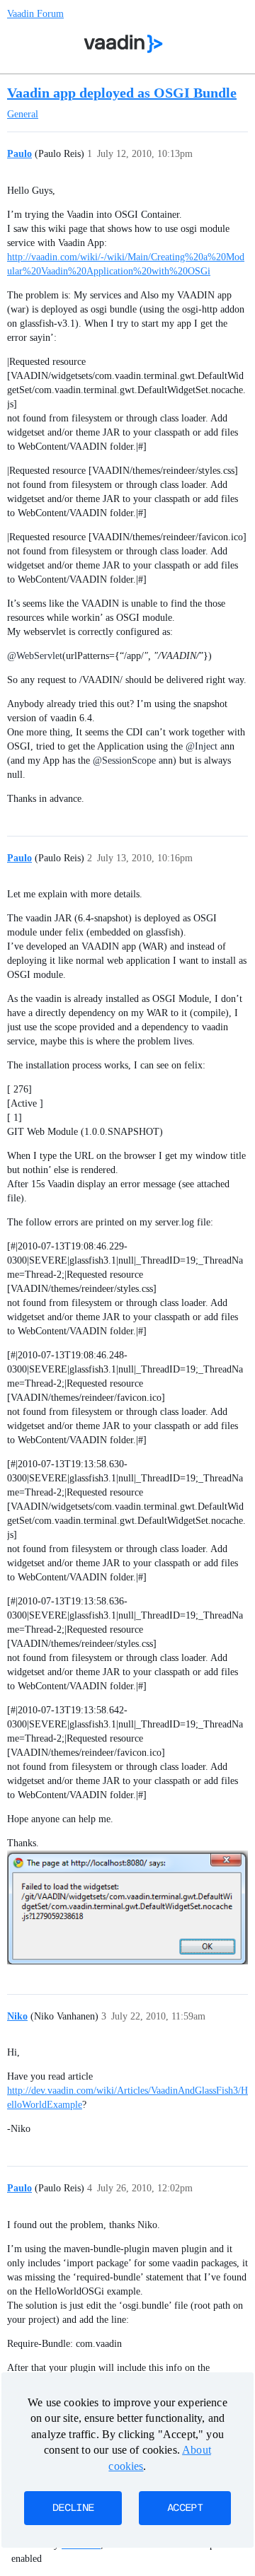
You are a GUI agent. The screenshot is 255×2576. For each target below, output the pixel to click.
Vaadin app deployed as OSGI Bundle (122, 93)
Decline (73, 2508)
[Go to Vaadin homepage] (124, 44)
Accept (185, 2508)
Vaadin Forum (35, 14)
